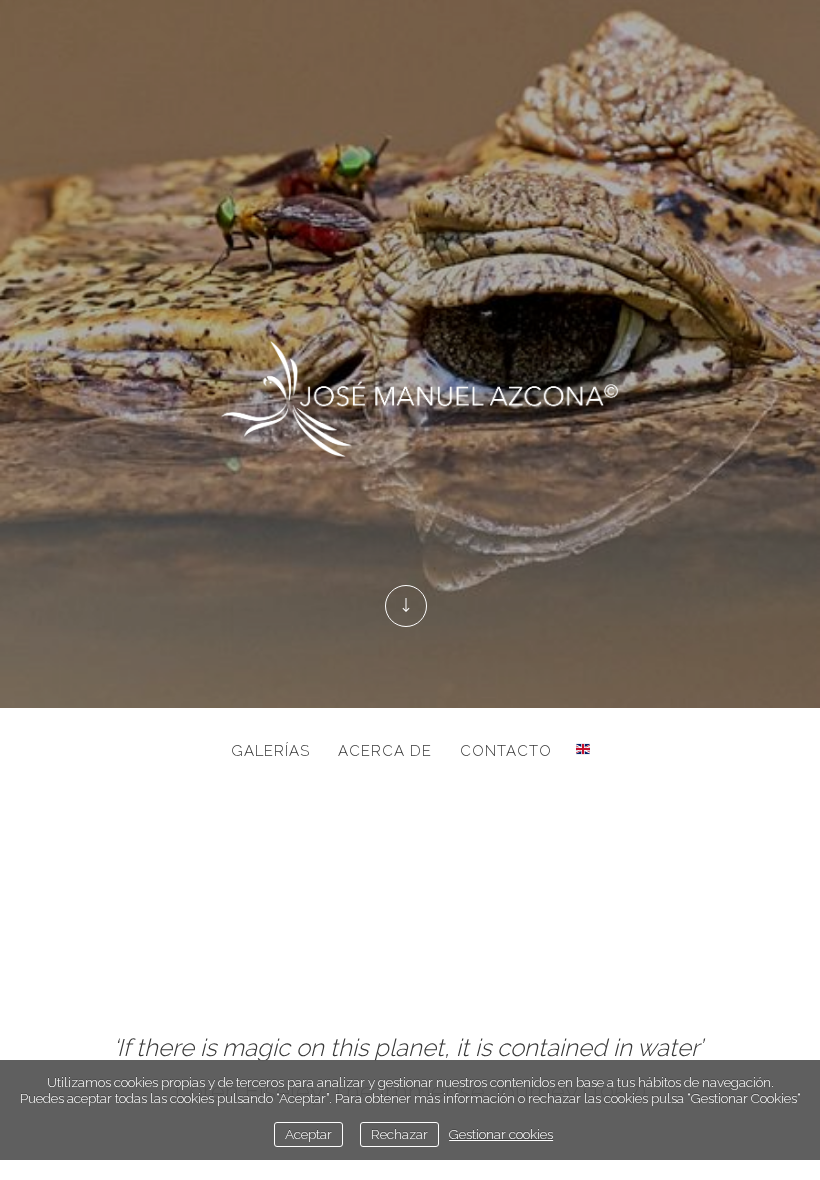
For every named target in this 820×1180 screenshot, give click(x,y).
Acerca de (385, 751)
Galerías (270, 751)
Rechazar (399, 1134)
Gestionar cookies (501, 1134)
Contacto (506, 751)
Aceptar (308, 1134)
